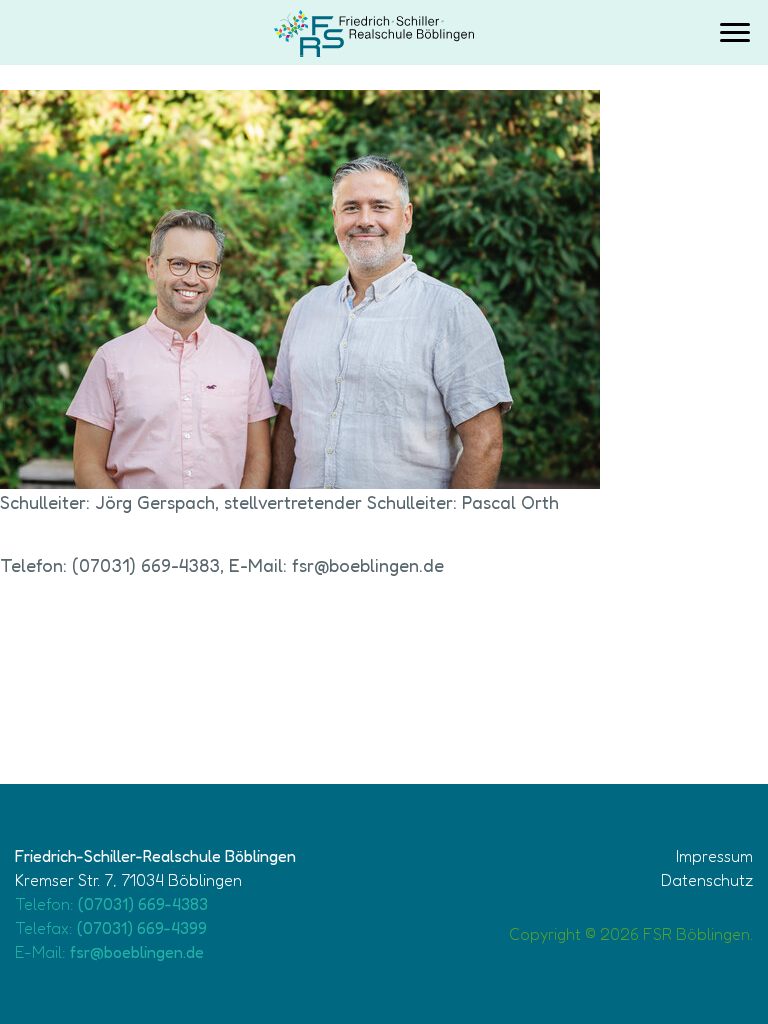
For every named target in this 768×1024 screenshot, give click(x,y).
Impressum (714, 856)
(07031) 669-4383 (143, 904)
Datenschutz (707, 880)
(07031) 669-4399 (142, 928)
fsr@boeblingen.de (137, 952)
